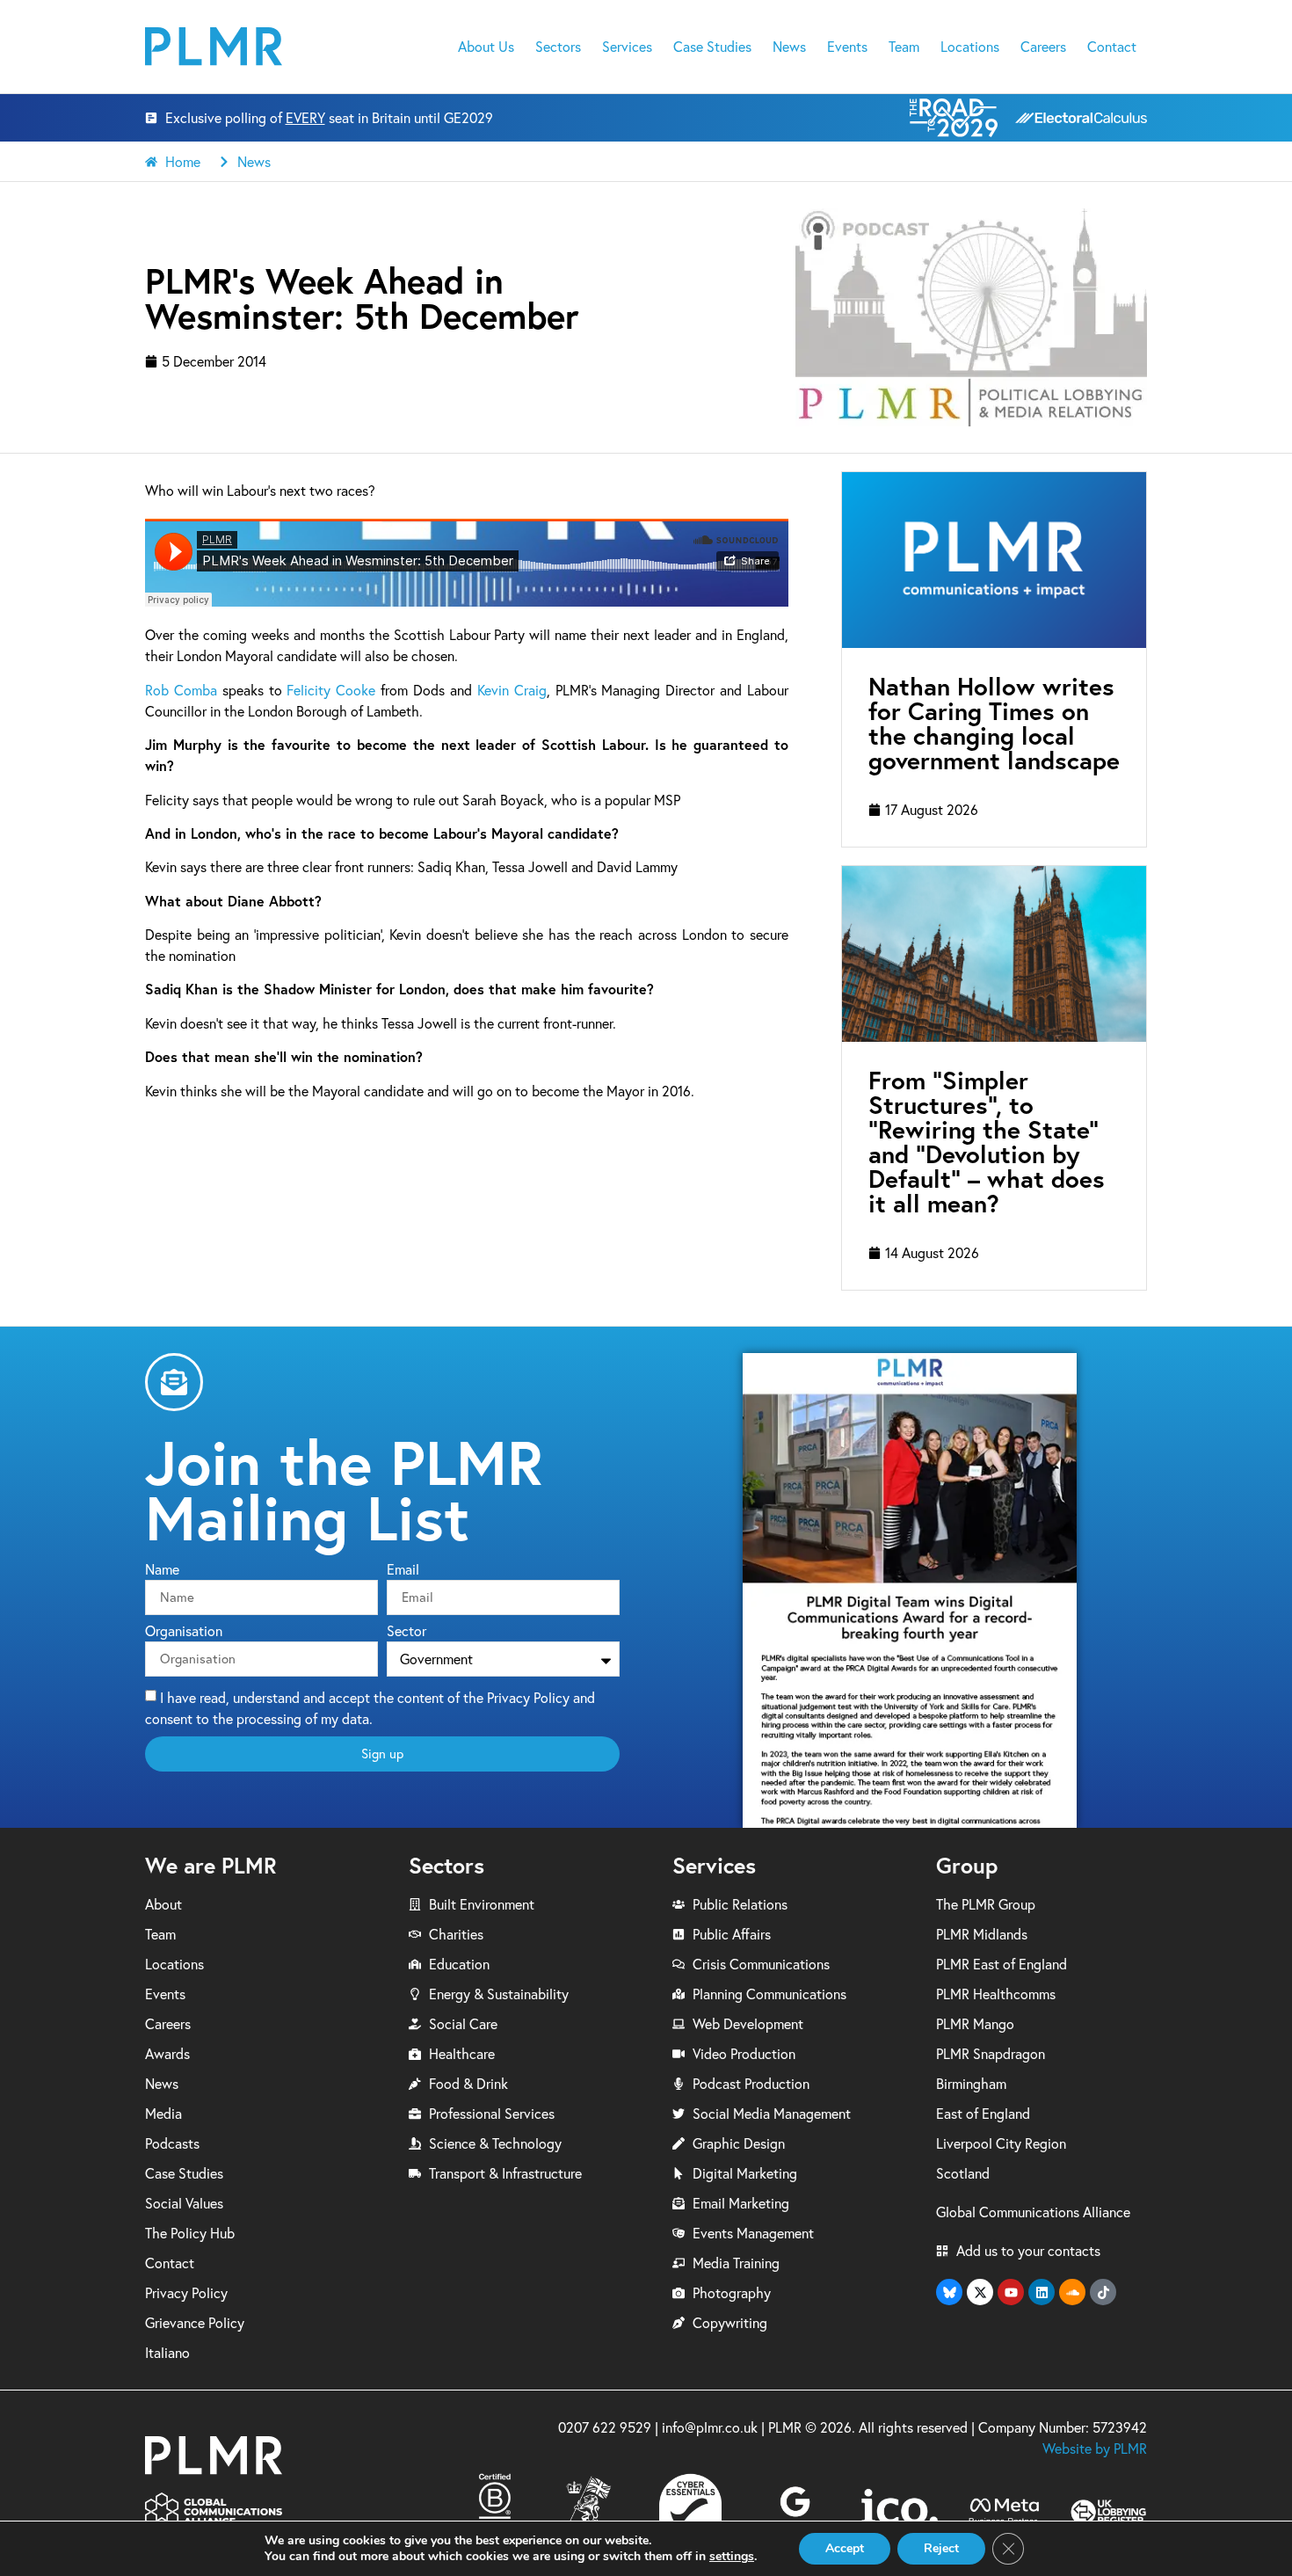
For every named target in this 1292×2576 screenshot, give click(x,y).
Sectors (558, 47)
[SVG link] (214, 46)
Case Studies (712, 47)
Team (904, 47)
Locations (970, 47)
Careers (1043, 47)
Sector (406, 1632)
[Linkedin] (1042, 2292)
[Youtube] (1011, 2292)
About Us (486, 47)
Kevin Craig (512, 690)
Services (627, 47)
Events (847, 47)
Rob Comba (181, 690)
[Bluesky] (949, 2292)
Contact (1112, 47)
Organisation (184, 1632)
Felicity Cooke (331, 690)
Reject (941, 2548)
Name (162, 1570)
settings (732, 2557)
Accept (845, 2548)
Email (403, 1570)
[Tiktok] (1103, 2292)
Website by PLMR (1095, 2449)
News (789, 47)
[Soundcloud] (1072, 2292)
